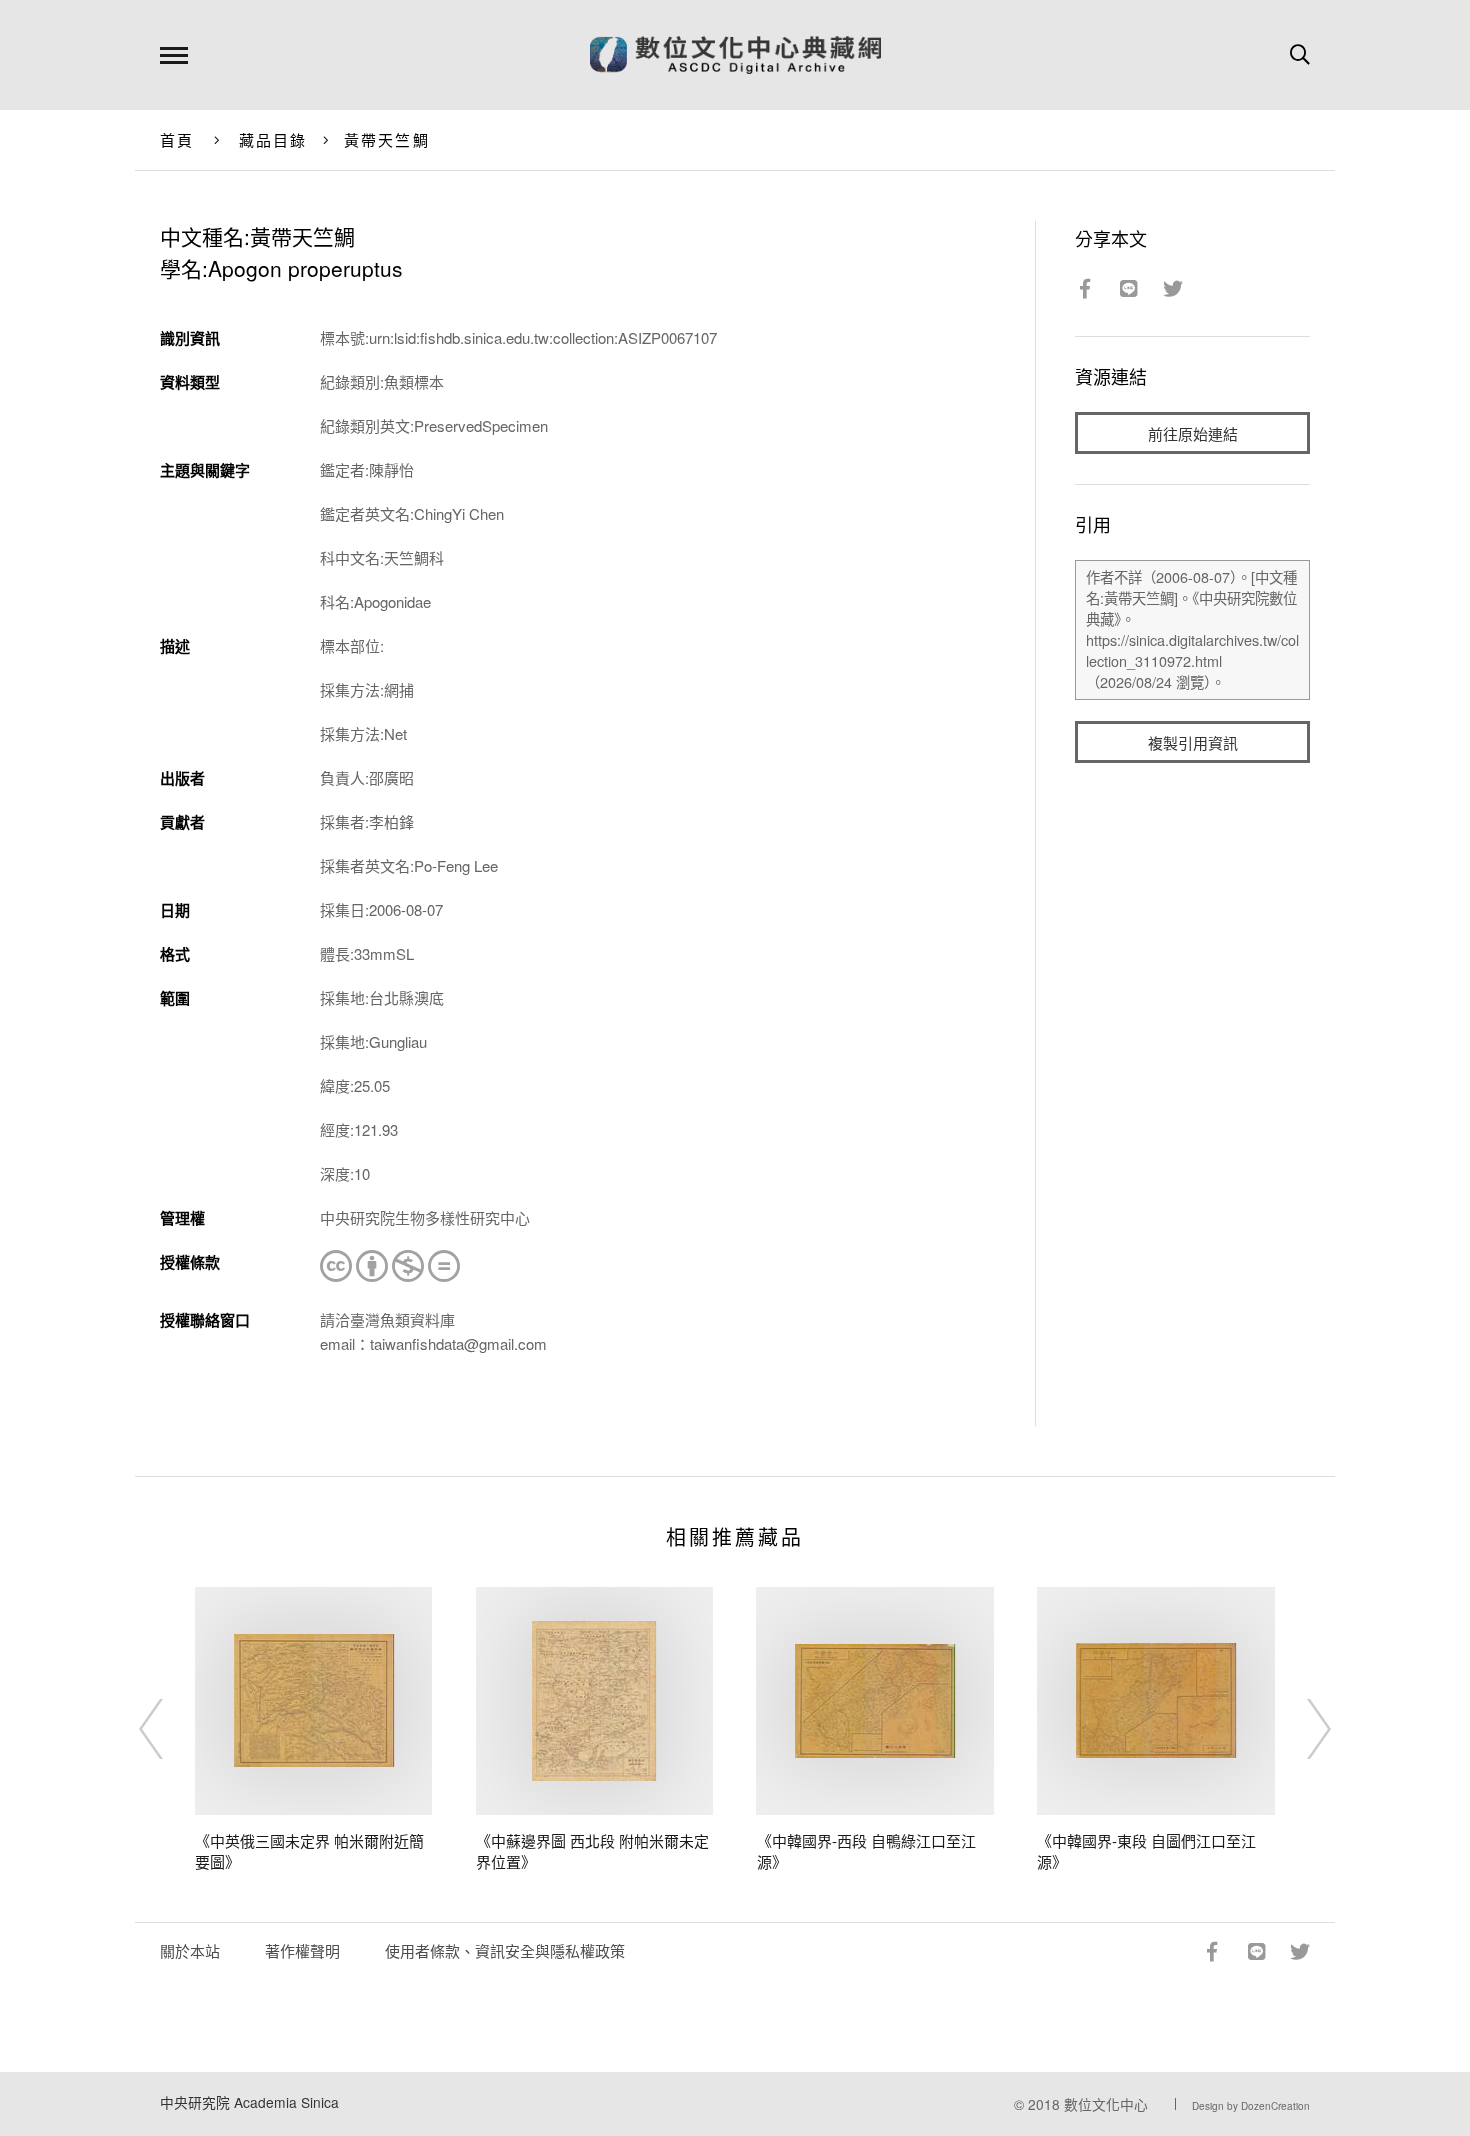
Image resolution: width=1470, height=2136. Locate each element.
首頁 (177, 139)
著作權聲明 (302, 1950)
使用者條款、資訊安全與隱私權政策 (505, 1950)
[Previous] (169, 1729)
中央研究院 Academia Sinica (249, 2102)
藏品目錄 (273, 139)
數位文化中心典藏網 (735, 55)
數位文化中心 (1106, 2104)
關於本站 (190, 1950)
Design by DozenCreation (1251, 2106)
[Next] (1301, 1729)
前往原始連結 (1193, 433)
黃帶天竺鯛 (387, 139)
